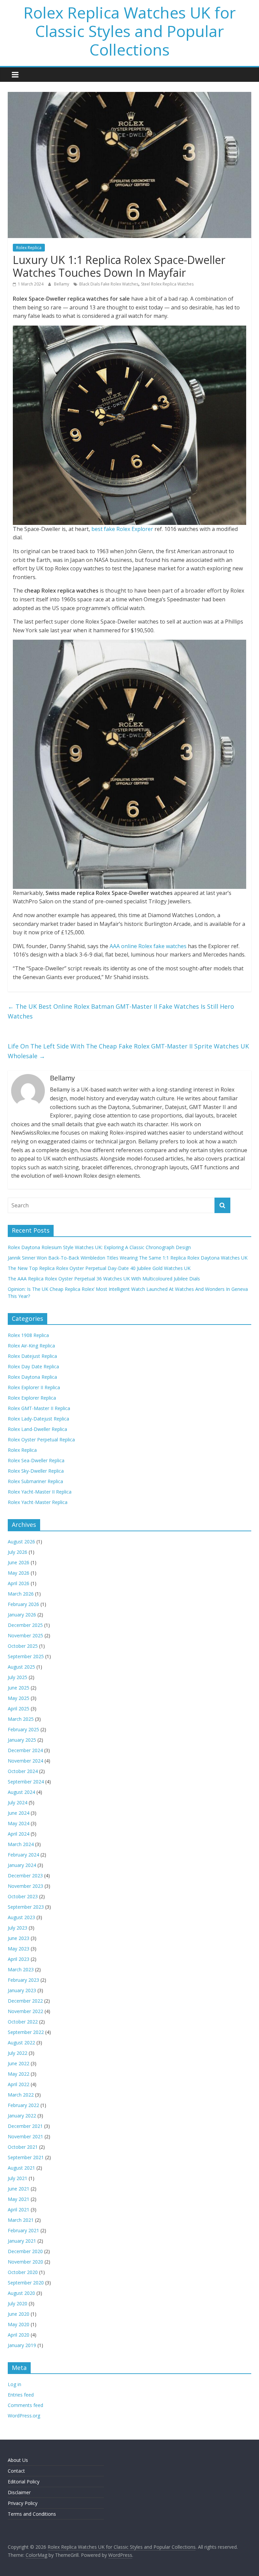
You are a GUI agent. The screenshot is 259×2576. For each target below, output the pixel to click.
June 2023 (19, 1938)
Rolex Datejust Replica (32, 1356)
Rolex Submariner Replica (35, 1481)
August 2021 (21, 2168)
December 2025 (25, 1625)
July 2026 (18, 1552)
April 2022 (19, 2084)
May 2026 (19, 1573)
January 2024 (22, 1865)
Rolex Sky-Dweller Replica (36, 1471)
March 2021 (21, 2220)
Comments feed (25, 2405)
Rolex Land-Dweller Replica (37, 1429)
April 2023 (19, 1959)
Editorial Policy (24, 2482)
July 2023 (18, 1928)
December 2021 (25, 2126)
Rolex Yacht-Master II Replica (40, 1492)
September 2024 (26, 1782)
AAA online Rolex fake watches (148, 946)
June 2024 (19, 1813)
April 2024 (19, 1834)
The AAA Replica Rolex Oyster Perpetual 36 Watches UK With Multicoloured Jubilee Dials (104, 1279)
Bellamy (62, 284)
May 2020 (19, 2324)
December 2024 (25, 1750)
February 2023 (23, 1980)
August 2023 (21, 1917)
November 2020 (25, 2262)
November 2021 (25, 2136)
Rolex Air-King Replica (31, 1346)
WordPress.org (24, 2416)
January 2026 (22, 1615)
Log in (15, 2384)
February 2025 (23, 1729)
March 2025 (21, 1719)
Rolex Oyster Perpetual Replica (41, 1440)
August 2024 (21, 1792)
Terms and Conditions (32, 2514)
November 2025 (25, 1635)
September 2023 (26, 1907)
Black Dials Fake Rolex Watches (109, 284)
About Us (18, 2460)
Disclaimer (19, 2492)
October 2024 (23, 1771)
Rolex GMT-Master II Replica (39, 1408)
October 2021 (23, 2147)
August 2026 (21, 1542)
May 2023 (19, 1949)
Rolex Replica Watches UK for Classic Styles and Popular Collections (130, 31)
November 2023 (25, 1886)
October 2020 (23, 2272)
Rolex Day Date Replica (33, 1366)
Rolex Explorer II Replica (34, 1387)
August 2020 (21, 2293)
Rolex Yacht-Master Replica (38, 1502)
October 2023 (23, 1896)
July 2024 (18, 1802)
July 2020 (18, 2303)
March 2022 (21, 2095)
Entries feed (21, 2395)
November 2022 (25, 2011)
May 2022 (19, 2074)
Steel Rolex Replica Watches (167, 284)
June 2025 (19, 1688)
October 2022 (23, 2022)
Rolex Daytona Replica (32, 1377)
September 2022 (26, 2032)
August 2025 (21, 1667)
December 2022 (25, 2001)
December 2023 (25, 1876)
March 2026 (21, 1594)
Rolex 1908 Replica (28, 1335)
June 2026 (19, 1562)
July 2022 (18, 2053)
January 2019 (22, 2345)
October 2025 (23, 1646)
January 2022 (22, 2116)
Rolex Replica (29, 248)
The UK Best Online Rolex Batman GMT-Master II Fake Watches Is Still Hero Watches (121, 1011)
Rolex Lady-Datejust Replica (38, 1419)
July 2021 (18, 2178)
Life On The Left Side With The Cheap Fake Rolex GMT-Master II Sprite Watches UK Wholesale (128, 1051)
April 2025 (19, 1709)
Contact (16, 2471)
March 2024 (21, 1844)
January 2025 (22, 1740)
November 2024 (25, 1761)
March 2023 (21, 1969)
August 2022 (21, 2043)
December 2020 (25, 2251)
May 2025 (19, 1698)
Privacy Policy (23, 2503)
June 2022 (19, 2063)
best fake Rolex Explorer (122, 529)
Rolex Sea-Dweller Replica (36, 1460)
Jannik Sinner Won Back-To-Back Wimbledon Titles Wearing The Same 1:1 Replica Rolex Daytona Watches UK (128, 1258)
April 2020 (19, 2335)
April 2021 (19, 2210)
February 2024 (23, 1855)
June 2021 (19, 2189)
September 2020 (26, 2283)
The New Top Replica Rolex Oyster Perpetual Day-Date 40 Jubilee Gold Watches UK (99, 1268)
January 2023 (22, 1990)
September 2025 (26, 1656)
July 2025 (18, 1677)
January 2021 (22, 2241)
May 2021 (19, 2199)
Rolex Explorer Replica (32, 1398)
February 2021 (23, 2230)
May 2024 (19, 1823)
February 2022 (23, 2105)
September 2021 (26, 2157)
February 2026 (23, 1604)
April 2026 (19, 1583)
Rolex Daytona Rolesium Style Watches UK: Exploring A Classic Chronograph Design (99, 1247)
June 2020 (19, 2314)
